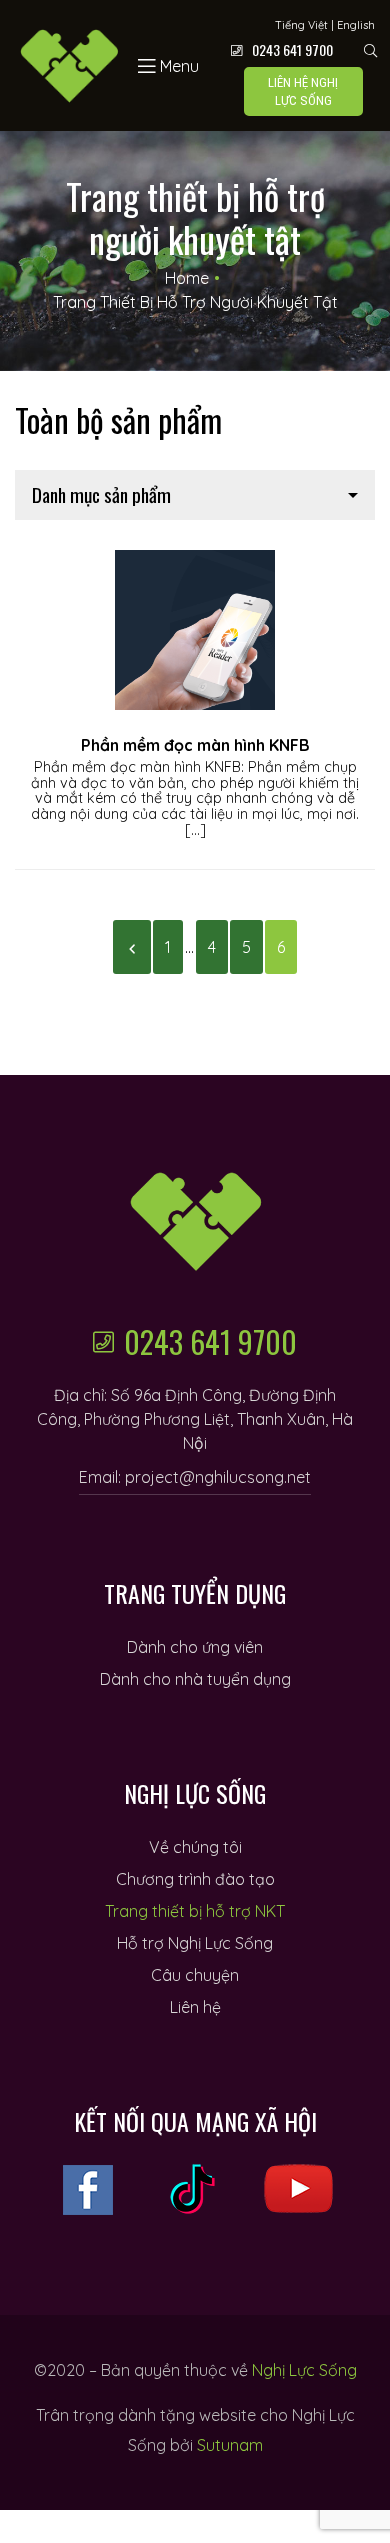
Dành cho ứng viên (195, 1647)
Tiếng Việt (301, 25)
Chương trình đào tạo (195, 1879)
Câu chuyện (195, 1975)
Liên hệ (195, 2007)
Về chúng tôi (195, 1847)
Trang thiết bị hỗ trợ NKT (195, 1911)
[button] (303, 91)
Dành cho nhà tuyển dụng (195, 1679)
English (356, 25)
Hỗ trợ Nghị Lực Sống (195, 1943)
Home (187, 278)
